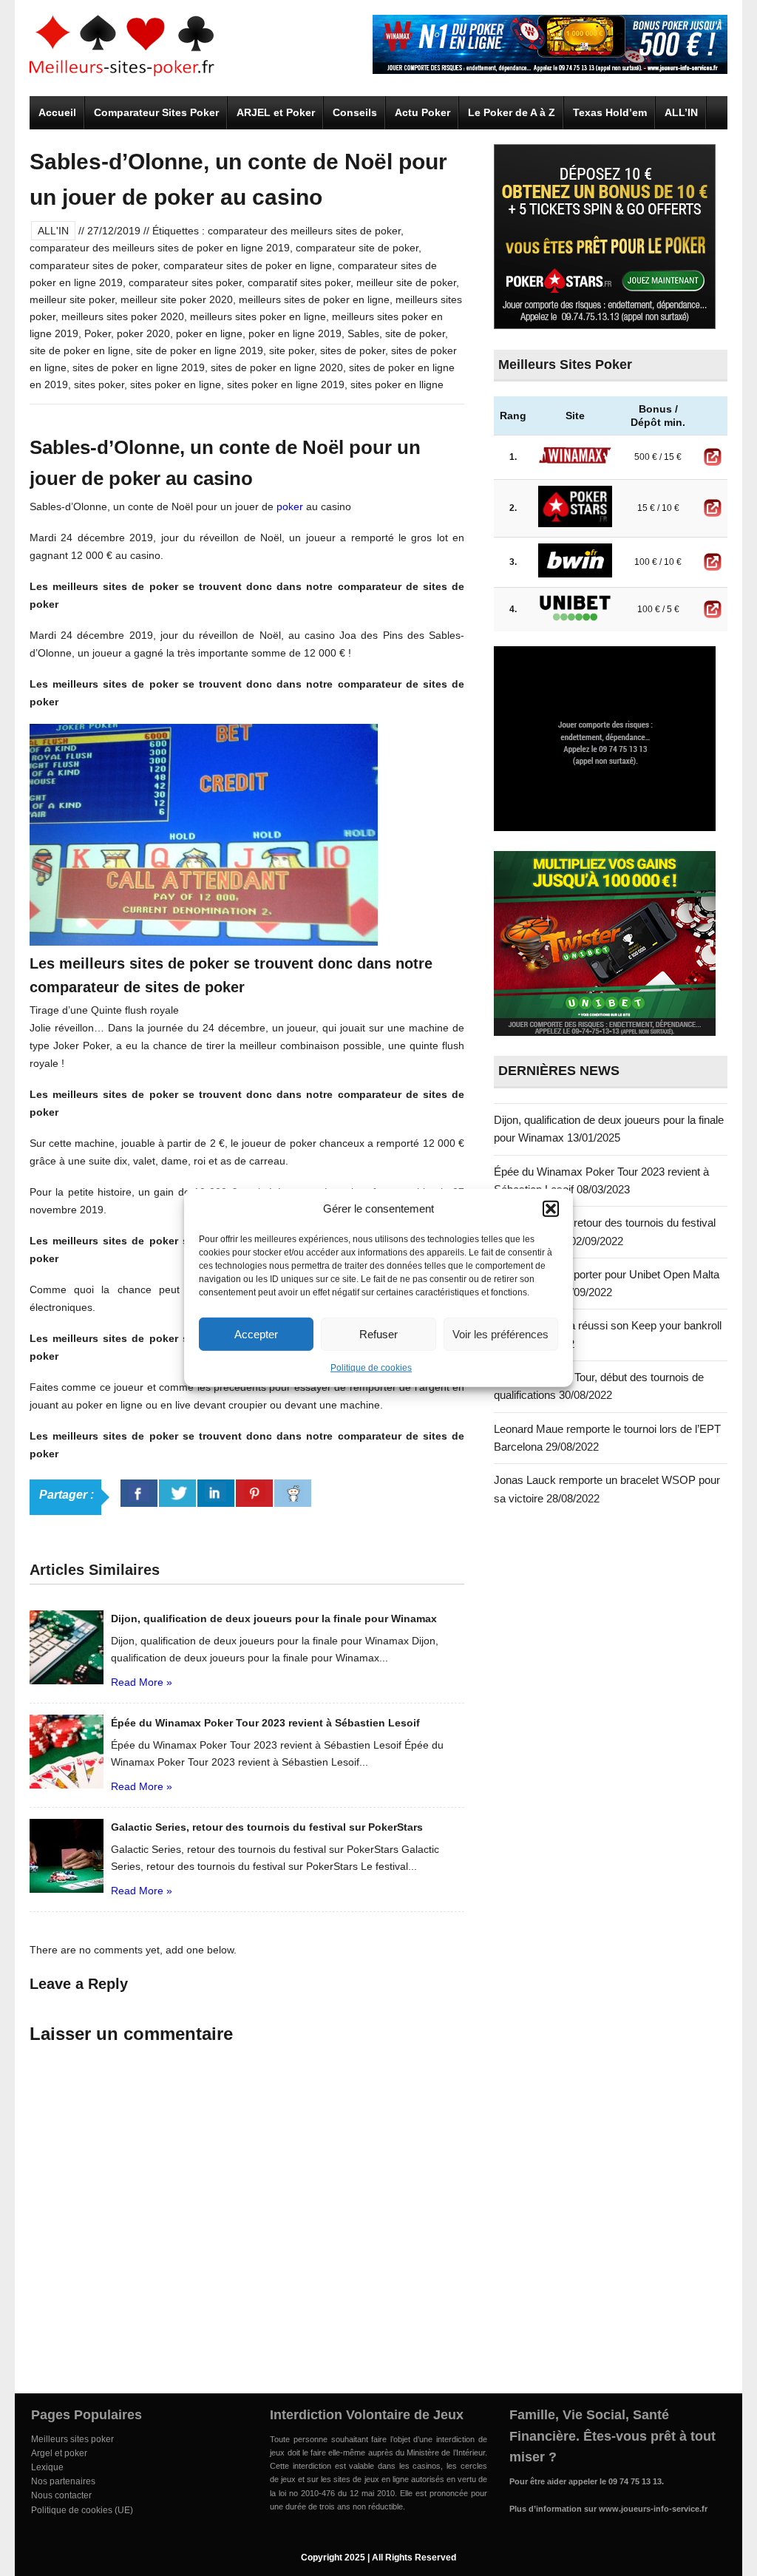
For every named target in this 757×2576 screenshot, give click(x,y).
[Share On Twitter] (177, 1493)
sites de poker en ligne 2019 (139, 367)
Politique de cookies (371, 1368)
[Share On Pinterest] (254, 1493)
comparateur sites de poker (94, 265)
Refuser (378, 1333)
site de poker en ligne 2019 (200, 350)
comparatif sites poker (299, 282)
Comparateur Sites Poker (156, 112)
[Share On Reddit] (293, 1493)
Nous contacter (61, 2495)
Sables (363, 333)
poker (290, 506)
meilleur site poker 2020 (177, 299)
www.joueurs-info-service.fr (653, 2509)
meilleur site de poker (406, 282)
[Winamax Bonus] (550, 70)
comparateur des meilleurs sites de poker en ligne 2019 (160, 248)
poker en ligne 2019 (295, 333)
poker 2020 (143, 333)
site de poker (415, 333)
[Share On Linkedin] (216, 1493)
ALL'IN (53, 231)
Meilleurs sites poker (72, 2439)
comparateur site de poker (357, 248)
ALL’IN (681, 112)
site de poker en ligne (80, 350)
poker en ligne (209, 333)
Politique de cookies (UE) (82, 2510)
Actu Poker (422, 112)
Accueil (57, 112)
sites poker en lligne (397, 384)
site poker (292, 350)
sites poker (99, 384)
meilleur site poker (72, 299)
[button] (551, 1209)
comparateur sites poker (185, 282)
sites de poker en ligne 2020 (277, 367)
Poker (98, 333)
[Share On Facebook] (139, 1493)
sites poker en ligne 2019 (286, 384)
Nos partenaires (63, 2481)
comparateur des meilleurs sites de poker (304, 231)
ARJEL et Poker (276, 112)
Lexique (47, 2467)
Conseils (355, 112)
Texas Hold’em (610, 112)
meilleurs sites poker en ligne (258, 316)
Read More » (142, 1682)
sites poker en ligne (176, 384)
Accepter (256, 1333)
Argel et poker (59, 2453)
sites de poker (353, 350)
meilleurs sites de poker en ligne (314, 299)
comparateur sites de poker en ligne (248, 265)
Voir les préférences (500, 1333)
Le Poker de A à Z (512, 112)
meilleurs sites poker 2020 (123, 316)
